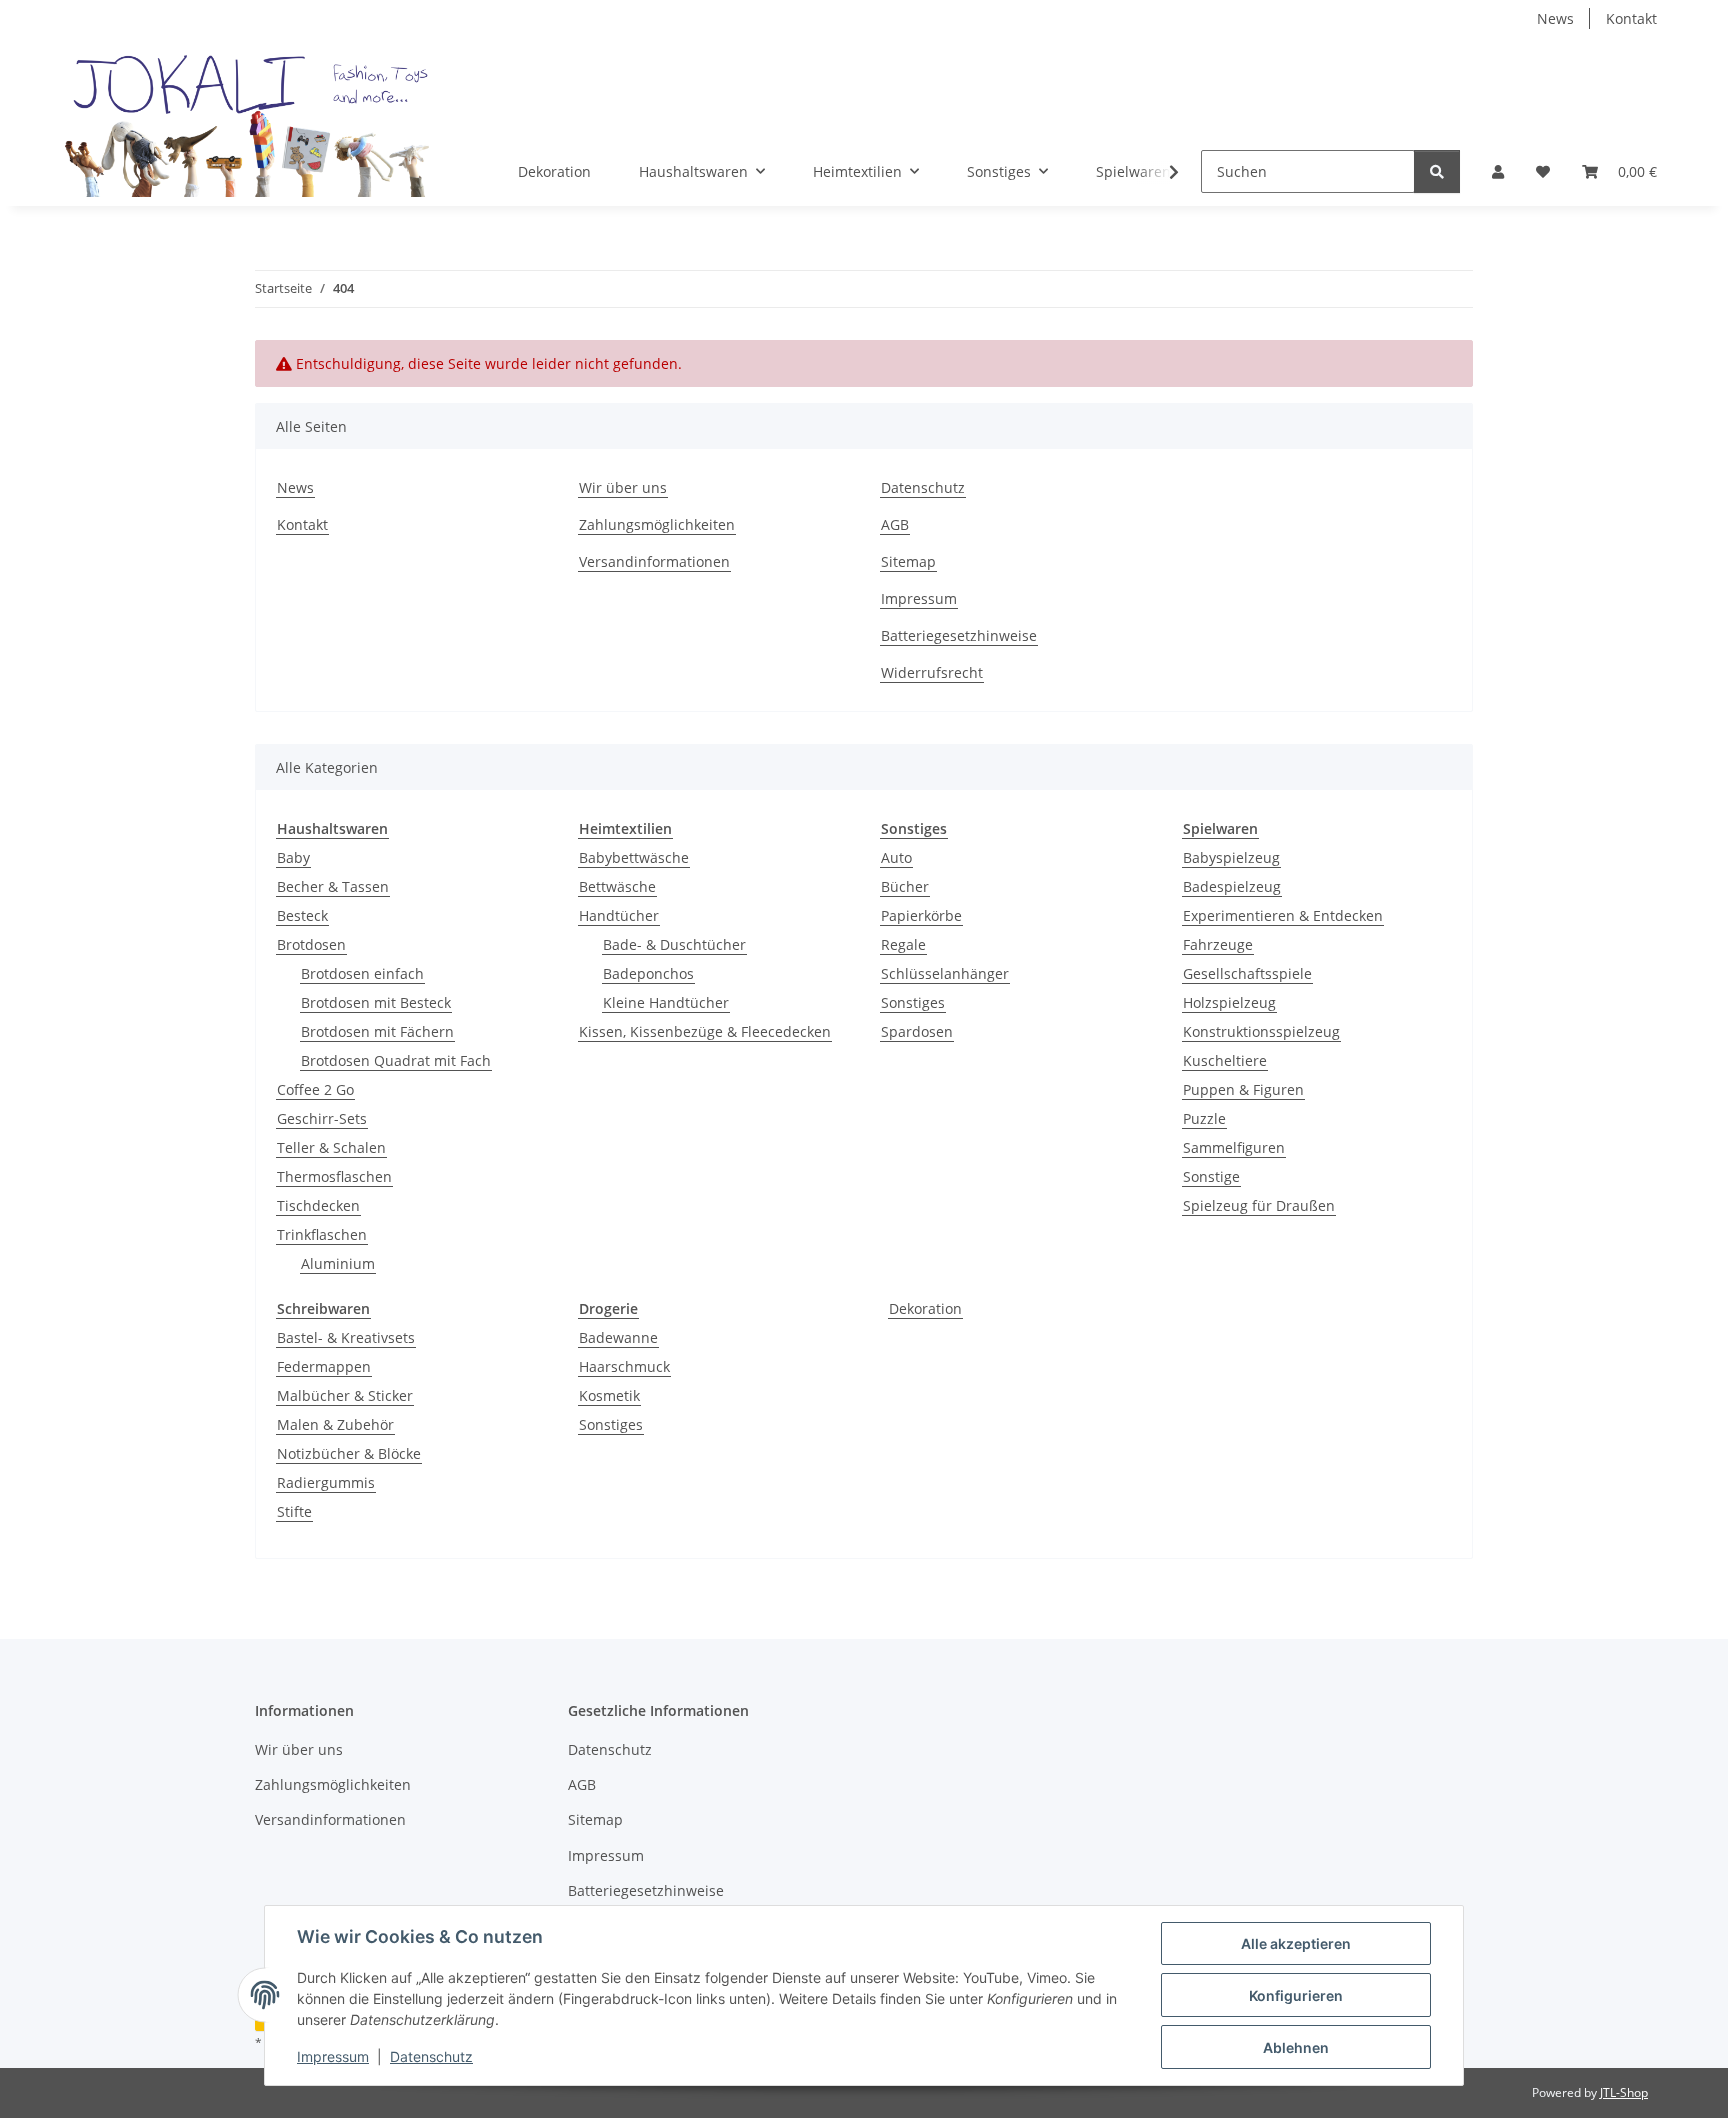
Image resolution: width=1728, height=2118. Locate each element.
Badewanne (618, 1337)
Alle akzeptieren (1296, 1943)
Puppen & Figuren (1243, 1089)
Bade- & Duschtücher (674, 944)
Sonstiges (913, 1002)
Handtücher (619, 915)
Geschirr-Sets (322, 1118)
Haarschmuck (624, 1366)
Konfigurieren (1296, 1995)
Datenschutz (431, 2056)
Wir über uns (623, 487)
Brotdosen (311, 944)
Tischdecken (318, 1205)
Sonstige (1211, 1176)
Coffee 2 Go (315, 1089)
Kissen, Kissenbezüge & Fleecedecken (705, 1031)
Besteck (302, 915)
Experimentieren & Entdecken (1283, 915)
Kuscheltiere (1225, 1060)
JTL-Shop (1624, 2092)
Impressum (333, 2056)
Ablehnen (1296, 2047)
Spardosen (917, 1031)
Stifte (294, 1511)
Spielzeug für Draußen (1259, 1205)
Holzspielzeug (1229, 1002)
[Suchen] (1437, 171)
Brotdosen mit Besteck (376, 1002)
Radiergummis (326, 1482)
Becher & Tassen (333, 886)
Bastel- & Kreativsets (346, 1337)
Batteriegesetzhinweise (959, 635)
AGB (895, 524)
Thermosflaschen (334, 1176)
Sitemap (908, 561)
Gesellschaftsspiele (1247, 973)
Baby (293, 857)
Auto (896, 857)
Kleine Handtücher (666, 1002)
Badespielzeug (1232, 886)
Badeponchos (648, 973)
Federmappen (324, 1366)
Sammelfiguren (1234, 1147)
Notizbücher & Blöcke (349, 1453)
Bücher (905, 886)
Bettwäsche (617, 886)
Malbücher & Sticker (345, 1395)
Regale (903, 944)
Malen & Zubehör (335, 1424)
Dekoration (925, 1308)
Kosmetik (609, 1395)
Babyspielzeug (1231, 857)
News (1555, 18)
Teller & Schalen (331, 1147)
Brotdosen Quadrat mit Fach (396, 1060)
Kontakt (1631, 18)
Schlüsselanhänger (945, 973)
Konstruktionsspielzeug (1261, 1031)
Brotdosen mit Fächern (377, 1031)
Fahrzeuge (1218, 944)
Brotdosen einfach (362, 973)
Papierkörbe (921, 915)
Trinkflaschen (322, 1234)
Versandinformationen (654, 561)
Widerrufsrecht (932, 672)
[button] (1498, 171)
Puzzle (1204, 1118)
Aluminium (338, 1263)
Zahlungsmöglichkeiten (657, 524)
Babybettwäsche (634, 857)
